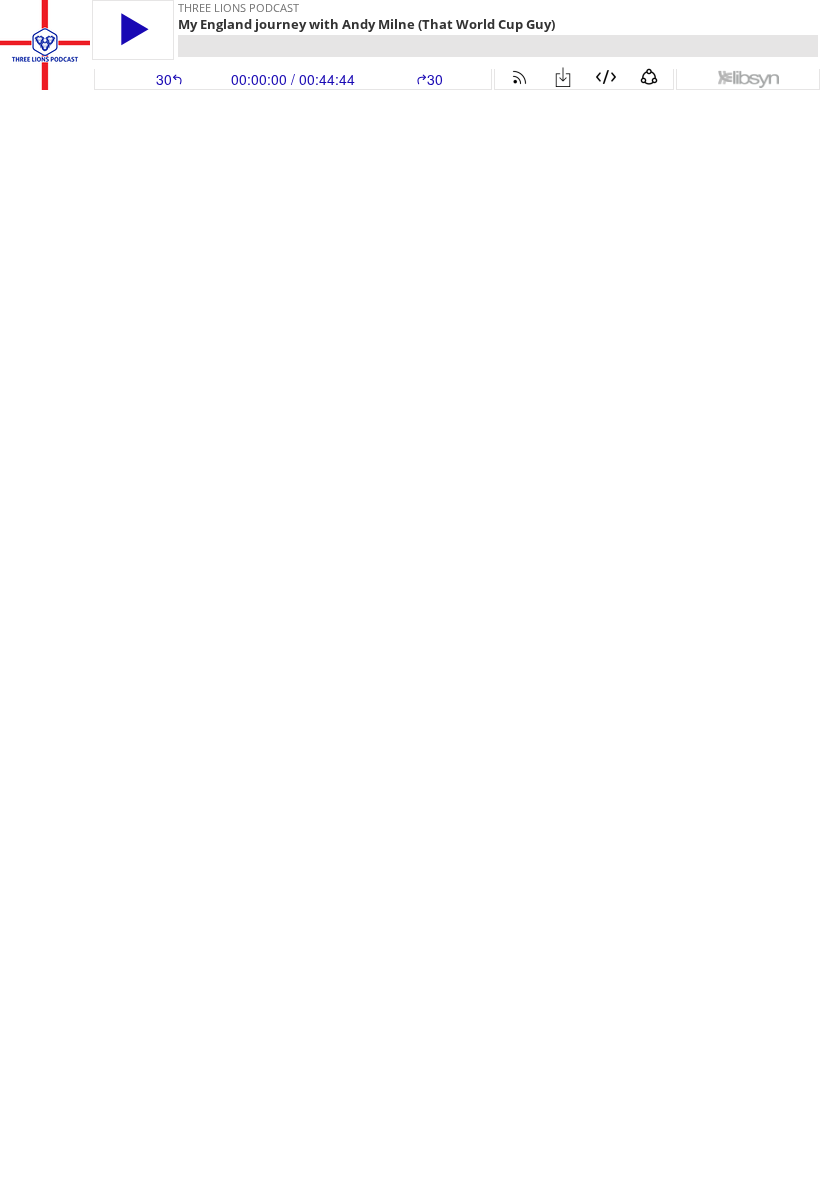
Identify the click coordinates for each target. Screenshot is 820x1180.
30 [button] (435, 79)
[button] (133, 29)
